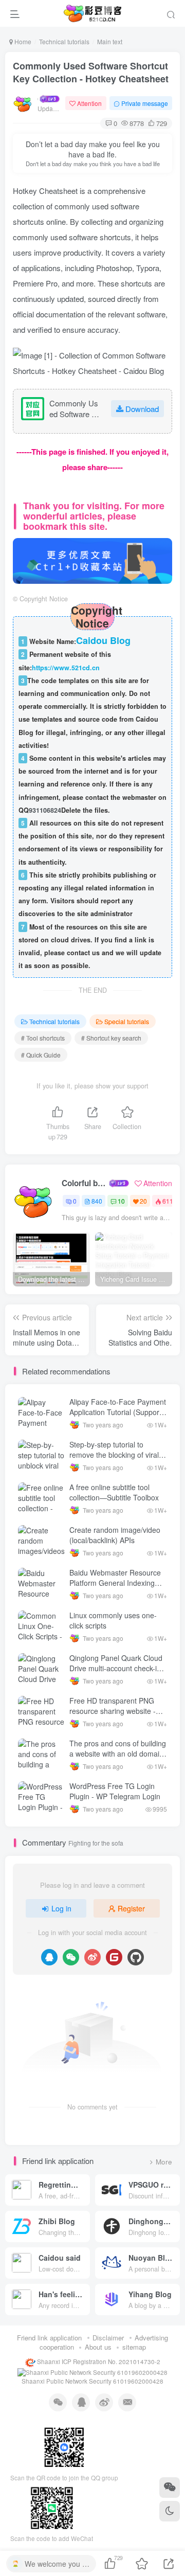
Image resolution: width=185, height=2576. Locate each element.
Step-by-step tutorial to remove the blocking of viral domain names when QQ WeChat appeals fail (114, 1460)
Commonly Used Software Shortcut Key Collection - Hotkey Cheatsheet (91, 72)
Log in (61, 1908)
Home (22, 41)
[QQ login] (49, 1957)
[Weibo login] (92, 1957)
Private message (145, 103)
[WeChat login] (71, 1957)
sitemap (134, 2347)
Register (131, 1908)
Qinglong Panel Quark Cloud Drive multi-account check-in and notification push (116, 1668)
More (164, 2162)
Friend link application (49, 2338)
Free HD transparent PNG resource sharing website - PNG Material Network (113, 1711)
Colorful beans (85, 1183)
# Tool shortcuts (43, 1038)
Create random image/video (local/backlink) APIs (115, 1535)
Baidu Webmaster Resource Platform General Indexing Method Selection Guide (115, 1582)
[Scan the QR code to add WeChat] (170, 2488)
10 (121, 1201)
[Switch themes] (170, 2511)
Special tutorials (127, 1021)
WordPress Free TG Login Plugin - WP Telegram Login (115, 1791)
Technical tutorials (64, 41)
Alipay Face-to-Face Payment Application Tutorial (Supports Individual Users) (118, 1412)
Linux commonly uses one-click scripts (113, 1620)
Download (142, 409)
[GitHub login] (136, 1957)
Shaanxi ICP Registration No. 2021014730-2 (98, 2362)
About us (98, 2347)
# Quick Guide (41, 1055)
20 (143, 1201)
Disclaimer (108, 2338)
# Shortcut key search (111, 1038)
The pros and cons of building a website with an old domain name (118, 1753)
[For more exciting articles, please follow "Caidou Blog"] (92, 559)
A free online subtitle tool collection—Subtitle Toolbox (114, 1492)
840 (97, 1201)
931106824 (45, 810)
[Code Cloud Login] (114, 1957)
